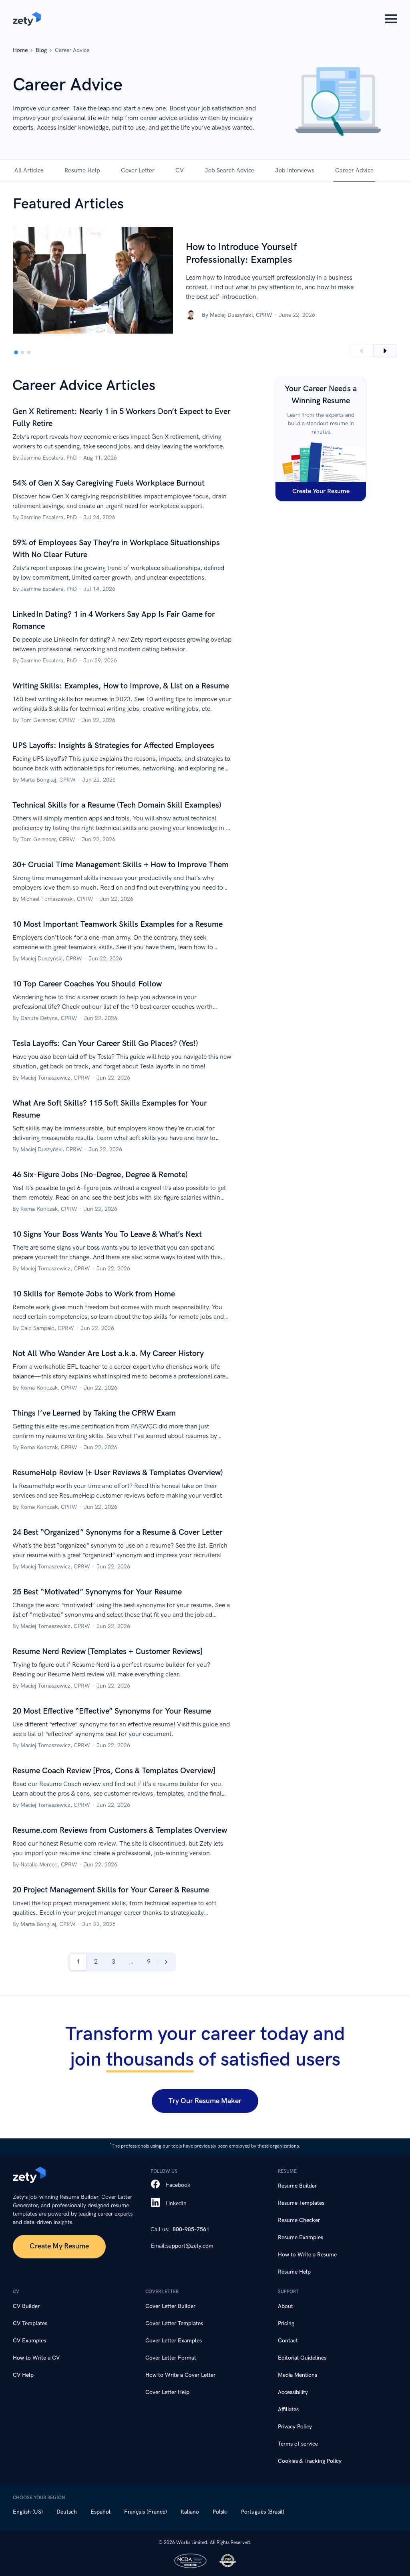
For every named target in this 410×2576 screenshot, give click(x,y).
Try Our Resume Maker (205, 2101)
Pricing (286, 2323)
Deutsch (67, 2512)
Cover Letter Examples (174, 2341)
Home (20, 50)
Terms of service (298, 2444)
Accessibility (293, 2392)
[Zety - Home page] (27, 19)
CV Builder (26, 2306)
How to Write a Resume (307, 2255)
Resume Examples (300, 2237)
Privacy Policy (295, 2427)
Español (100, 2512)
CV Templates (30, 2323)
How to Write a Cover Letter (180, 2375)
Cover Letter (138, 170)
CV (180, 170)
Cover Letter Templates (174, 2323)
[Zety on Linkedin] (155, 2203)
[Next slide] (385, 351)
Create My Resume (59, 2246)
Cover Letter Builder (170, 2306)
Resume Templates (301, 2203)
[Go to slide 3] (29, 352)
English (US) (28, 2512)
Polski (220, 2512)
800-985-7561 (191, 2229)
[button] (391, 19)
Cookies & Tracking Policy (310, 2461)
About (285, 2306)
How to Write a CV (36, 2358)
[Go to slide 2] (22, 352)
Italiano (190, 2512)
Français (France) (146, 2512)
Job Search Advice (229, 170)
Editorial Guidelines (302, 2358)
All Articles (29, 170)
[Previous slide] (361, 351)
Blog (41, 50)
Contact (288, 2341)
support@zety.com (190, 2246)
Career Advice (354, 170)
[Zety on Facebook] (155, 2185)
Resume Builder (297, 2186)
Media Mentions (297, 2375)
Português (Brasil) (263, 2512)
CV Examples (29, 2341)
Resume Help (82, 170)
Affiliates (288, 2409)
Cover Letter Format (171, 2358)
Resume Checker (299, 2220)
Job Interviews (295, 170)
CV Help (23, 2375)
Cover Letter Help (167, 2392)
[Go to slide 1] (16, 352)
